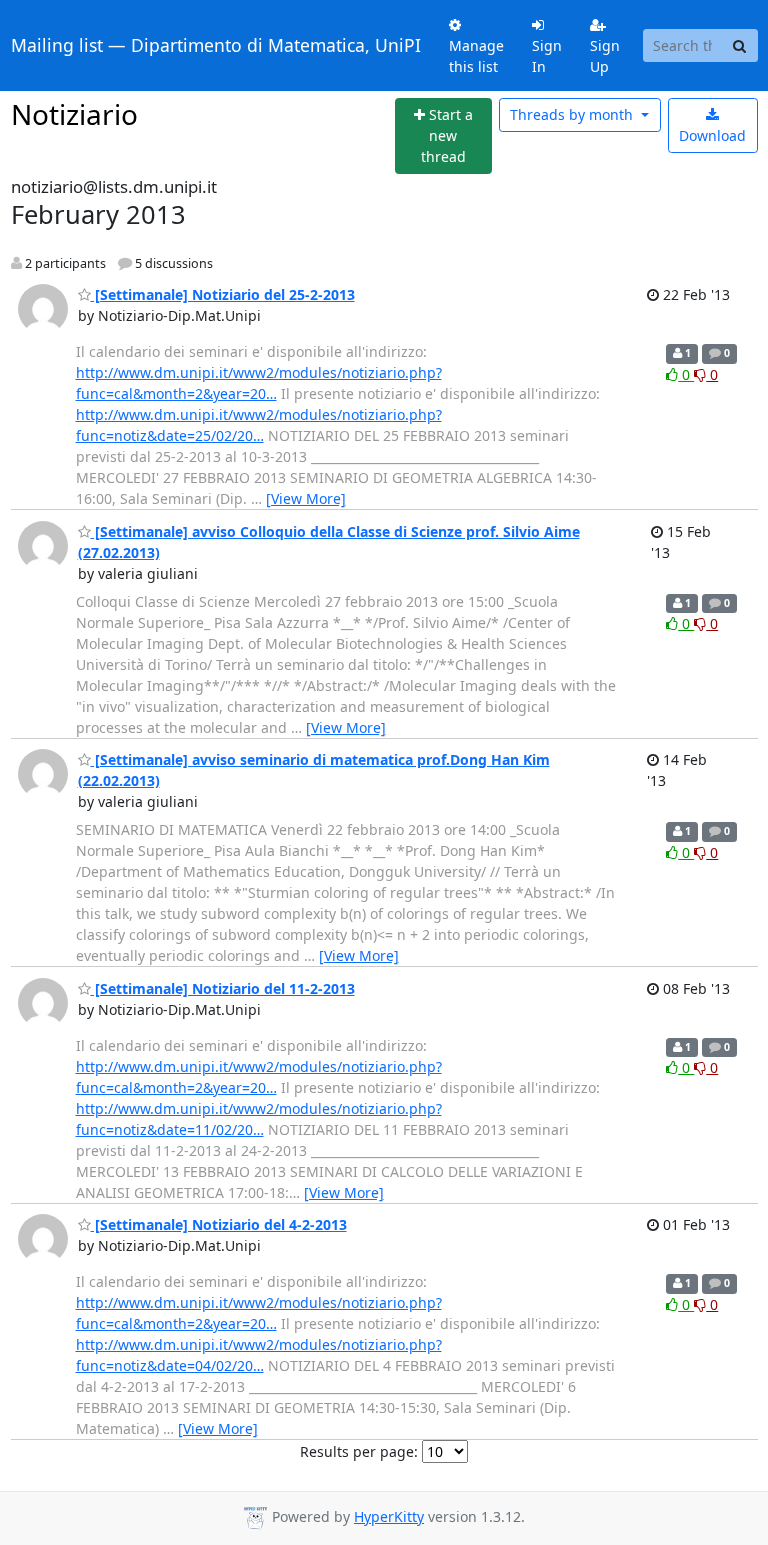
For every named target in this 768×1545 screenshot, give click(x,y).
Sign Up (605, 56)
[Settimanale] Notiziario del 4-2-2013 (219, 1224)
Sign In (547, 56)
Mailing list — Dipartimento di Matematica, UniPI (216, 45)
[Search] (740, 46)
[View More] (306, 498)
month (573, 114)
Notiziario (74, 114)
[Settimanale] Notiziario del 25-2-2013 (223, 294)
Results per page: (359, 1451)
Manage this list (476, 56)
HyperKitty (389, 1516)
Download (712, 135)
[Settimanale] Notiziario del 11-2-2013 (223, 988)
